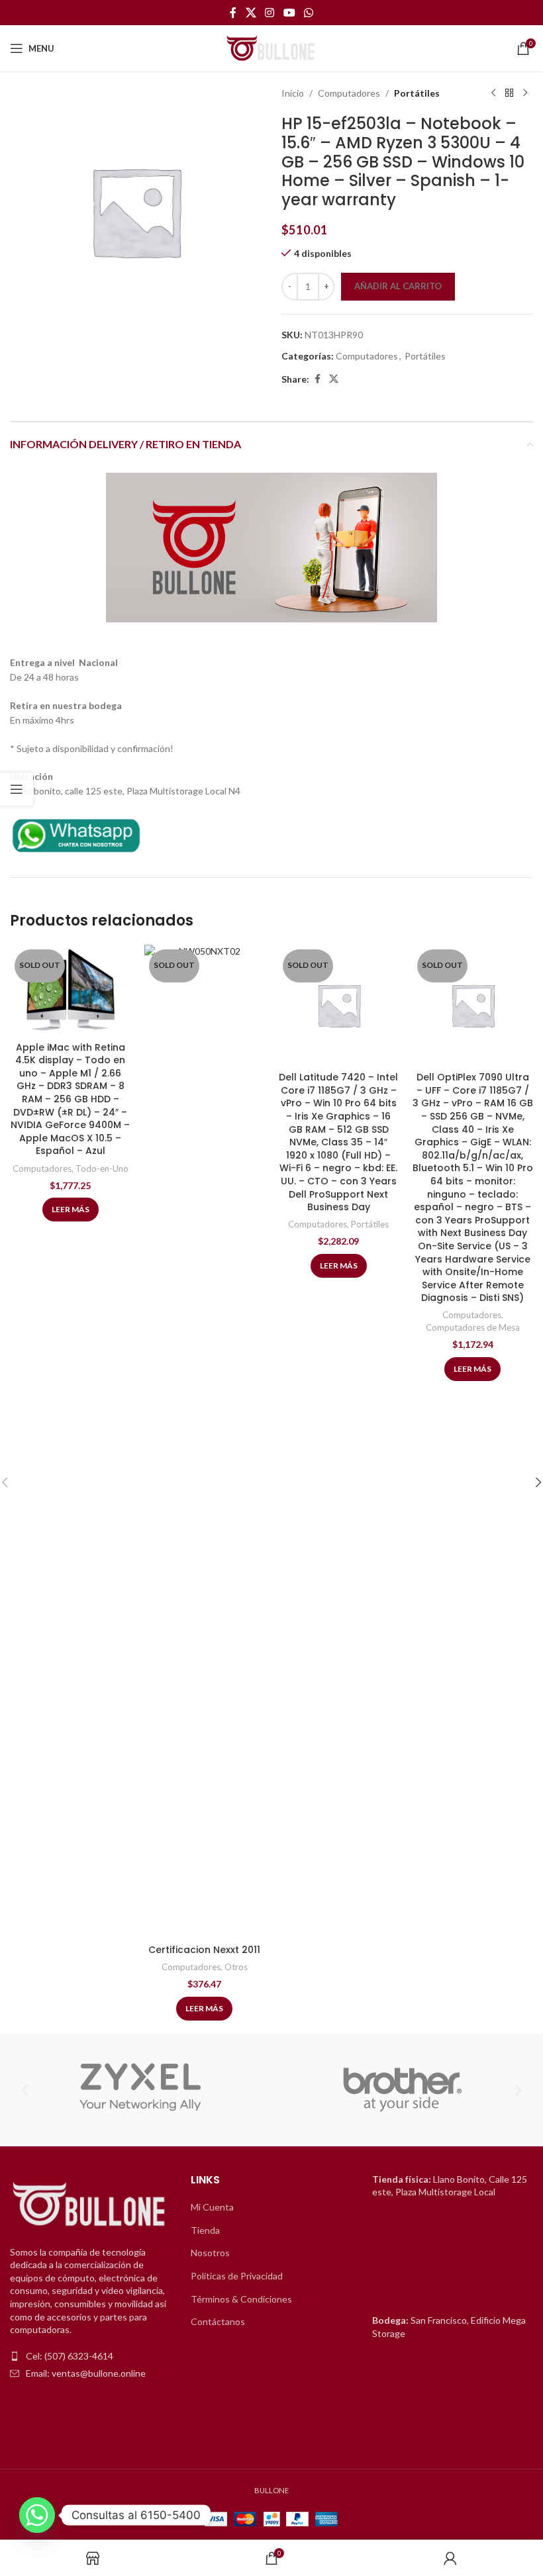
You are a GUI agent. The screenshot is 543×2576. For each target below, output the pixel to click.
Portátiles (417, 93)
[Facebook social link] (233, 13)
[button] (25, 2090)
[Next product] (525, 93)
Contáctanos (218, 2321)
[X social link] (251, 13)
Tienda (205, 2230)
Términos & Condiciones (241, 2299)
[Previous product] (493, 93)
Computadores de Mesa (473, 1327)
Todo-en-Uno (102, 1169)
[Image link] (76, 833)
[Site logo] (271, 47)
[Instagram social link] (270, 13)
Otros (236, 1967)
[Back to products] (509, 93)
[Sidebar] (17, 789)
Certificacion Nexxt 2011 (204, 1950)
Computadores (349, 93)
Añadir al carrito (398, 286)
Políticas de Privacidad (237, 2276)
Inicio (293, 93)
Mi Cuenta (212, 2207)
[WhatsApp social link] (308, 13)
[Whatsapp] (37, 2515)
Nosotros (210, 2253)
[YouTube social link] (289, 13)
